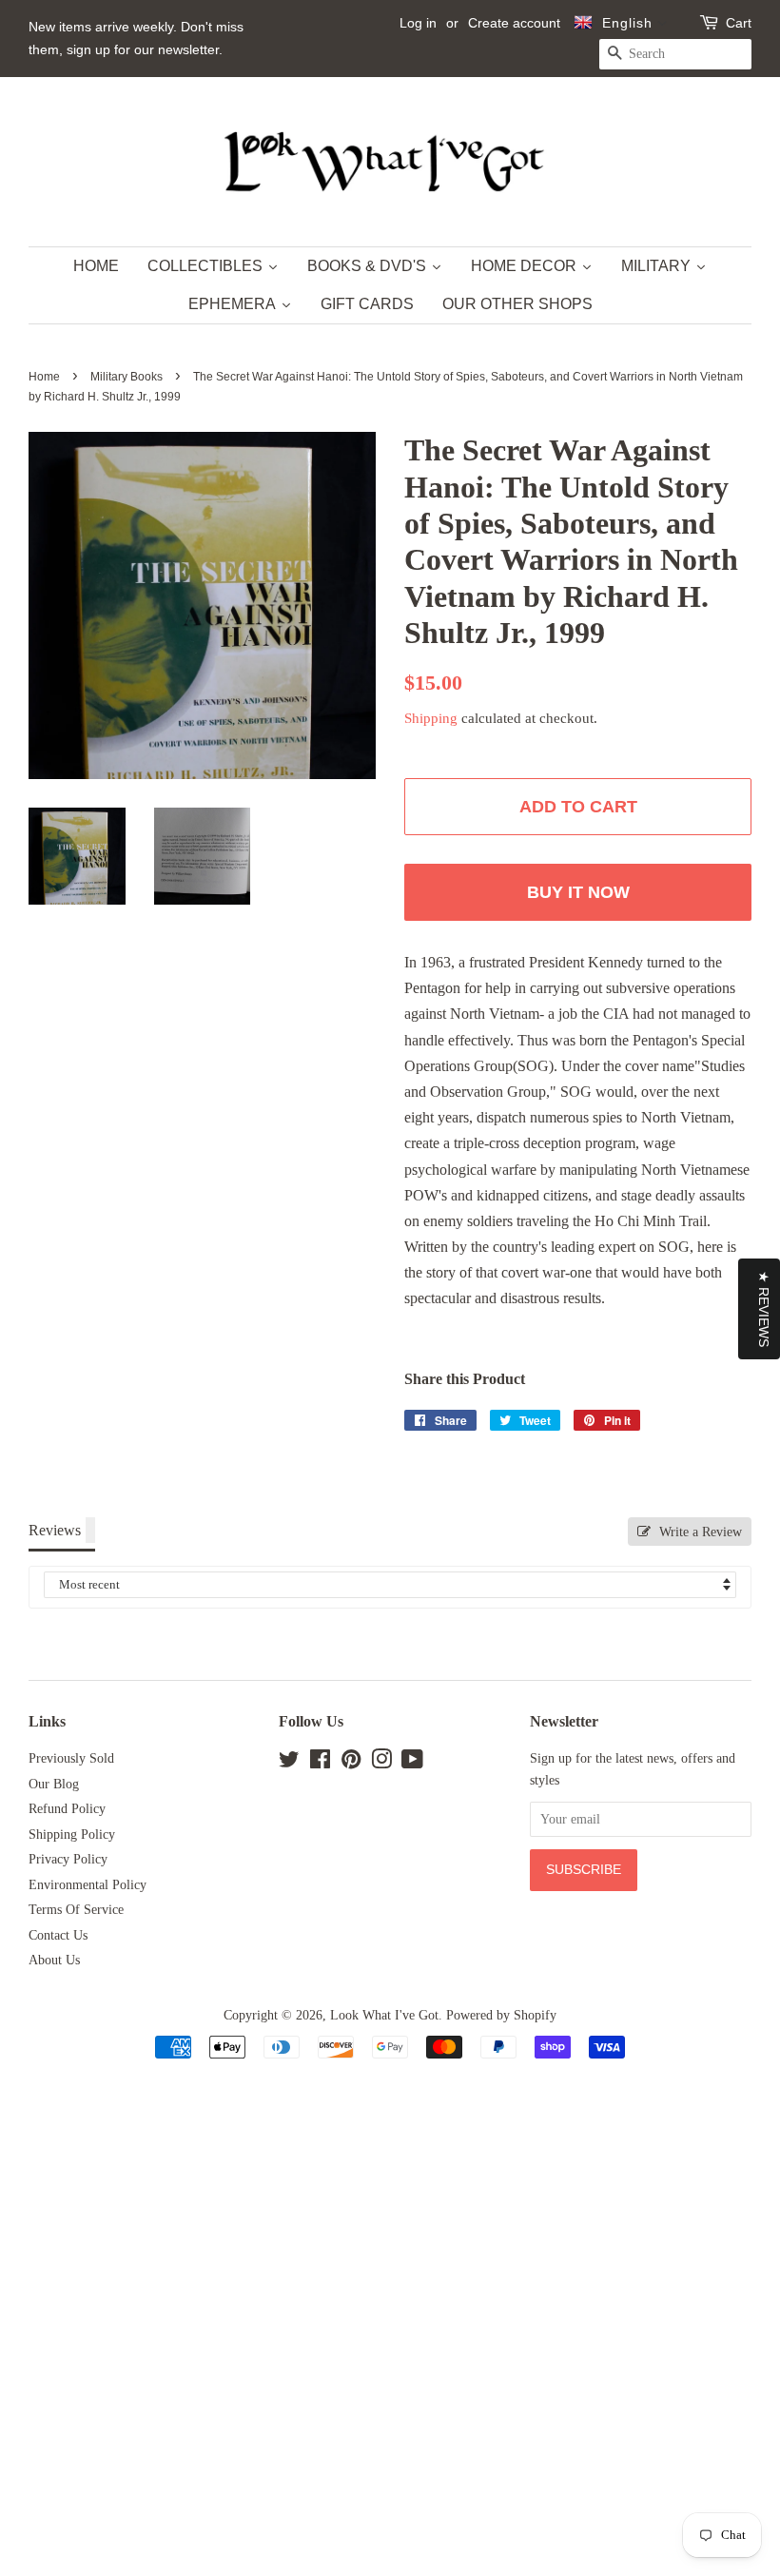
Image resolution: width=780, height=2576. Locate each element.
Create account (514, 23)
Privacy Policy (68, 1859)
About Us (54, 1960)
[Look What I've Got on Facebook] (320, 1763)
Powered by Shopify (501, 2015)
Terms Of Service (76, 1910)
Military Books (127, 377)
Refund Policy (67, 1809)
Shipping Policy (72, 1834)
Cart (739, 23)
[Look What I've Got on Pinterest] (351, 1763)
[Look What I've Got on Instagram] (381, 1763)
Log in (418, 23)
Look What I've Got (384, 2015)
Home (44, 377)
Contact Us (58, 1935)
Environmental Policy (88, 1885)
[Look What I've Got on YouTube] (412, 1763)
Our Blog (54, 1784)
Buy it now (578, 892)
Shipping (431, 718)
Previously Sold (71, 1758)
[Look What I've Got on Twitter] (289, 1763)
